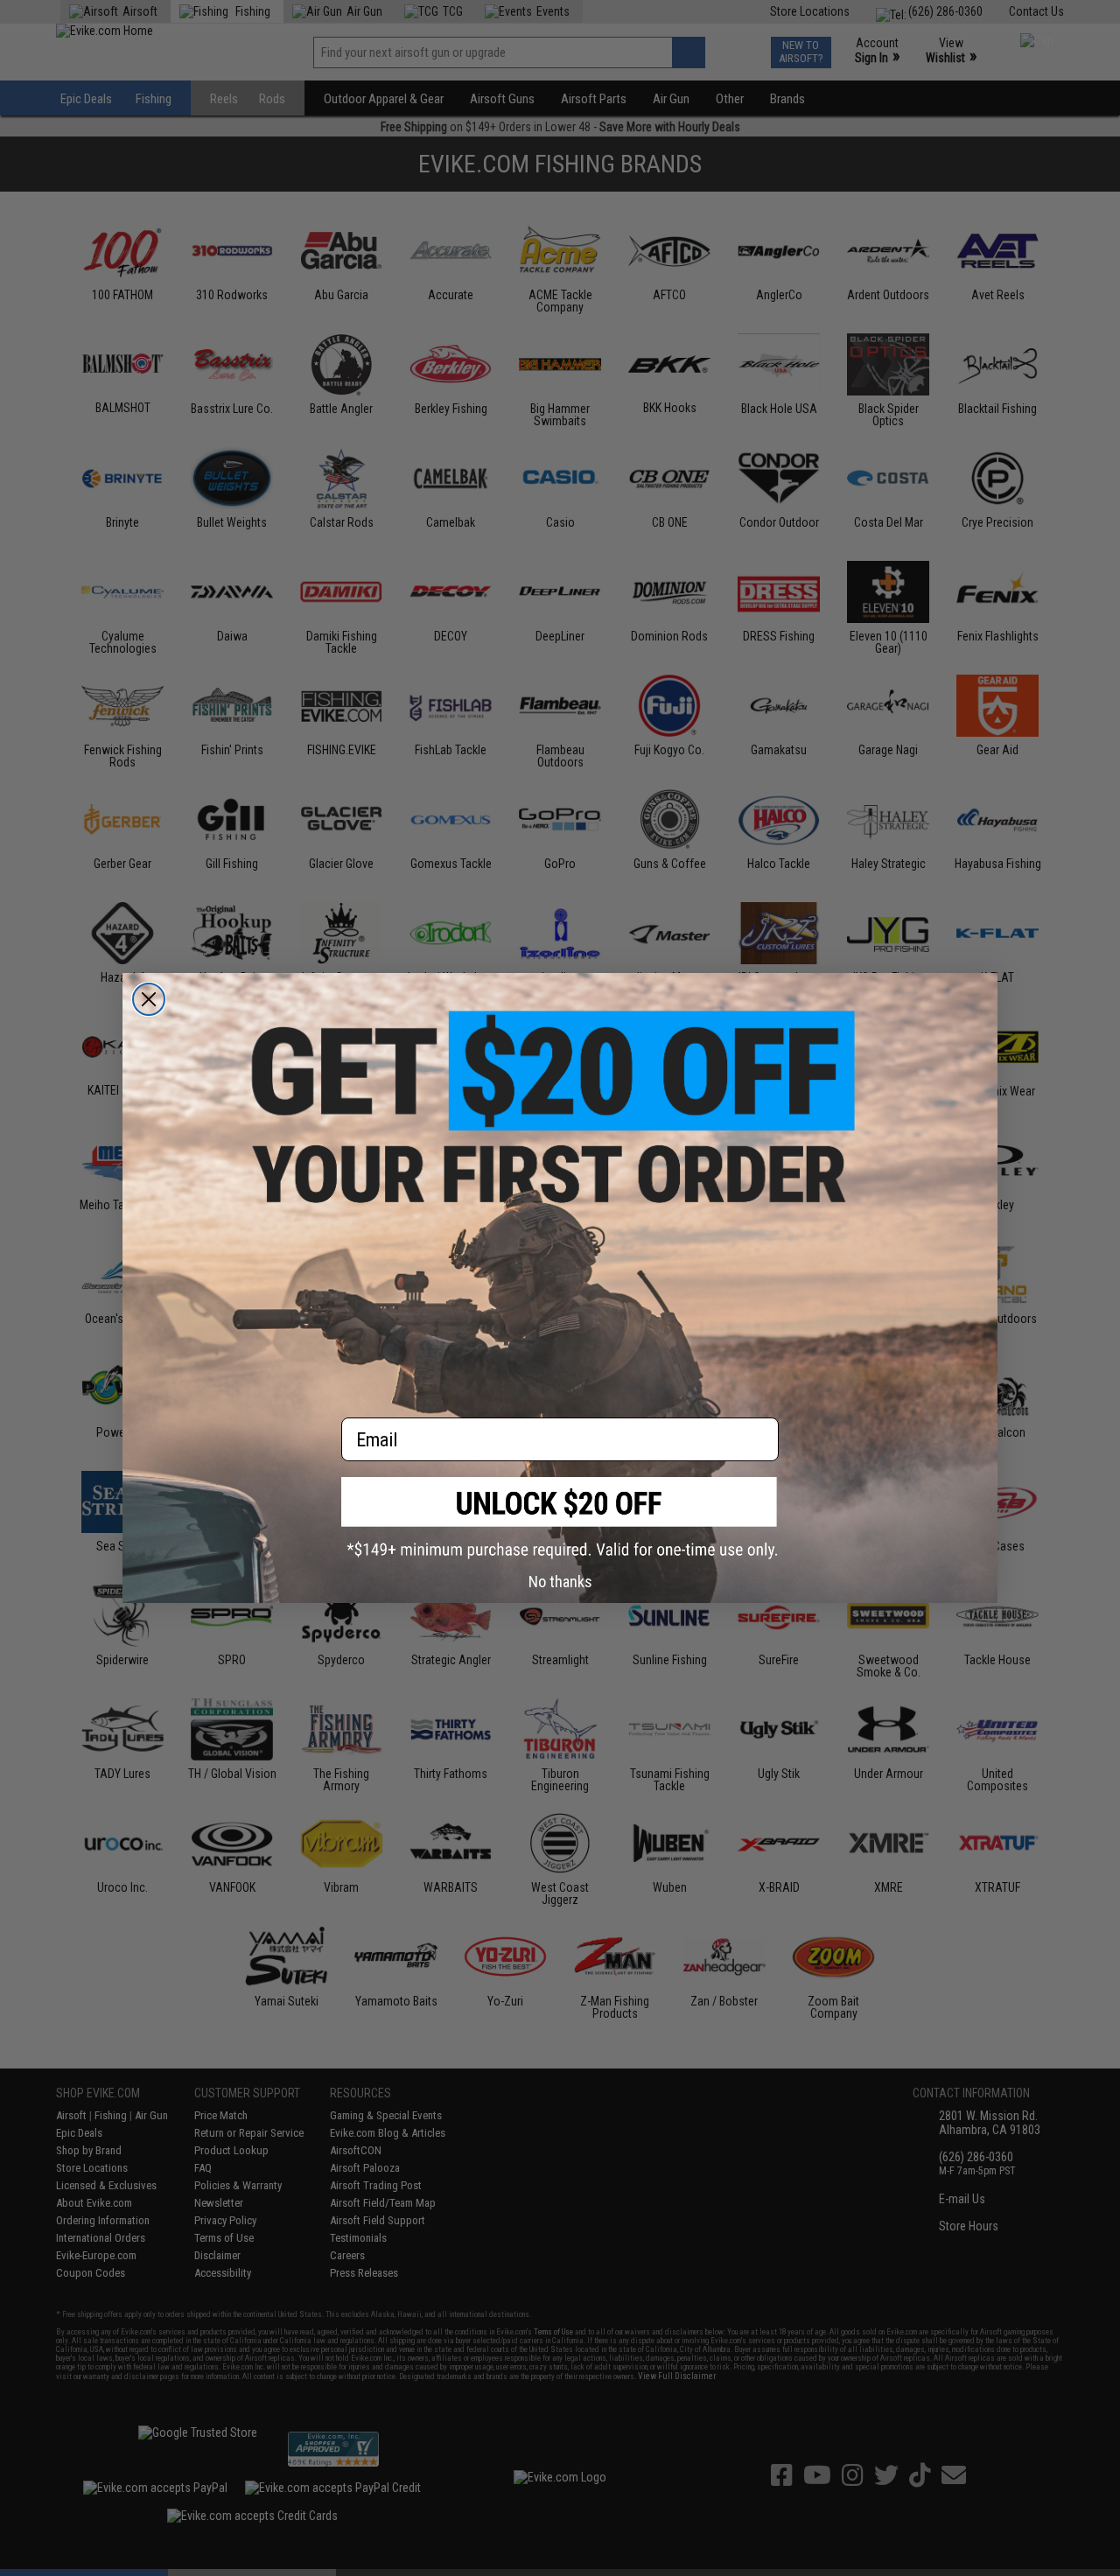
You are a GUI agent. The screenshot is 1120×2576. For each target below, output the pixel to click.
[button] (560, 1518)
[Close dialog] (149, 999)
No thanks (560, 1582)
